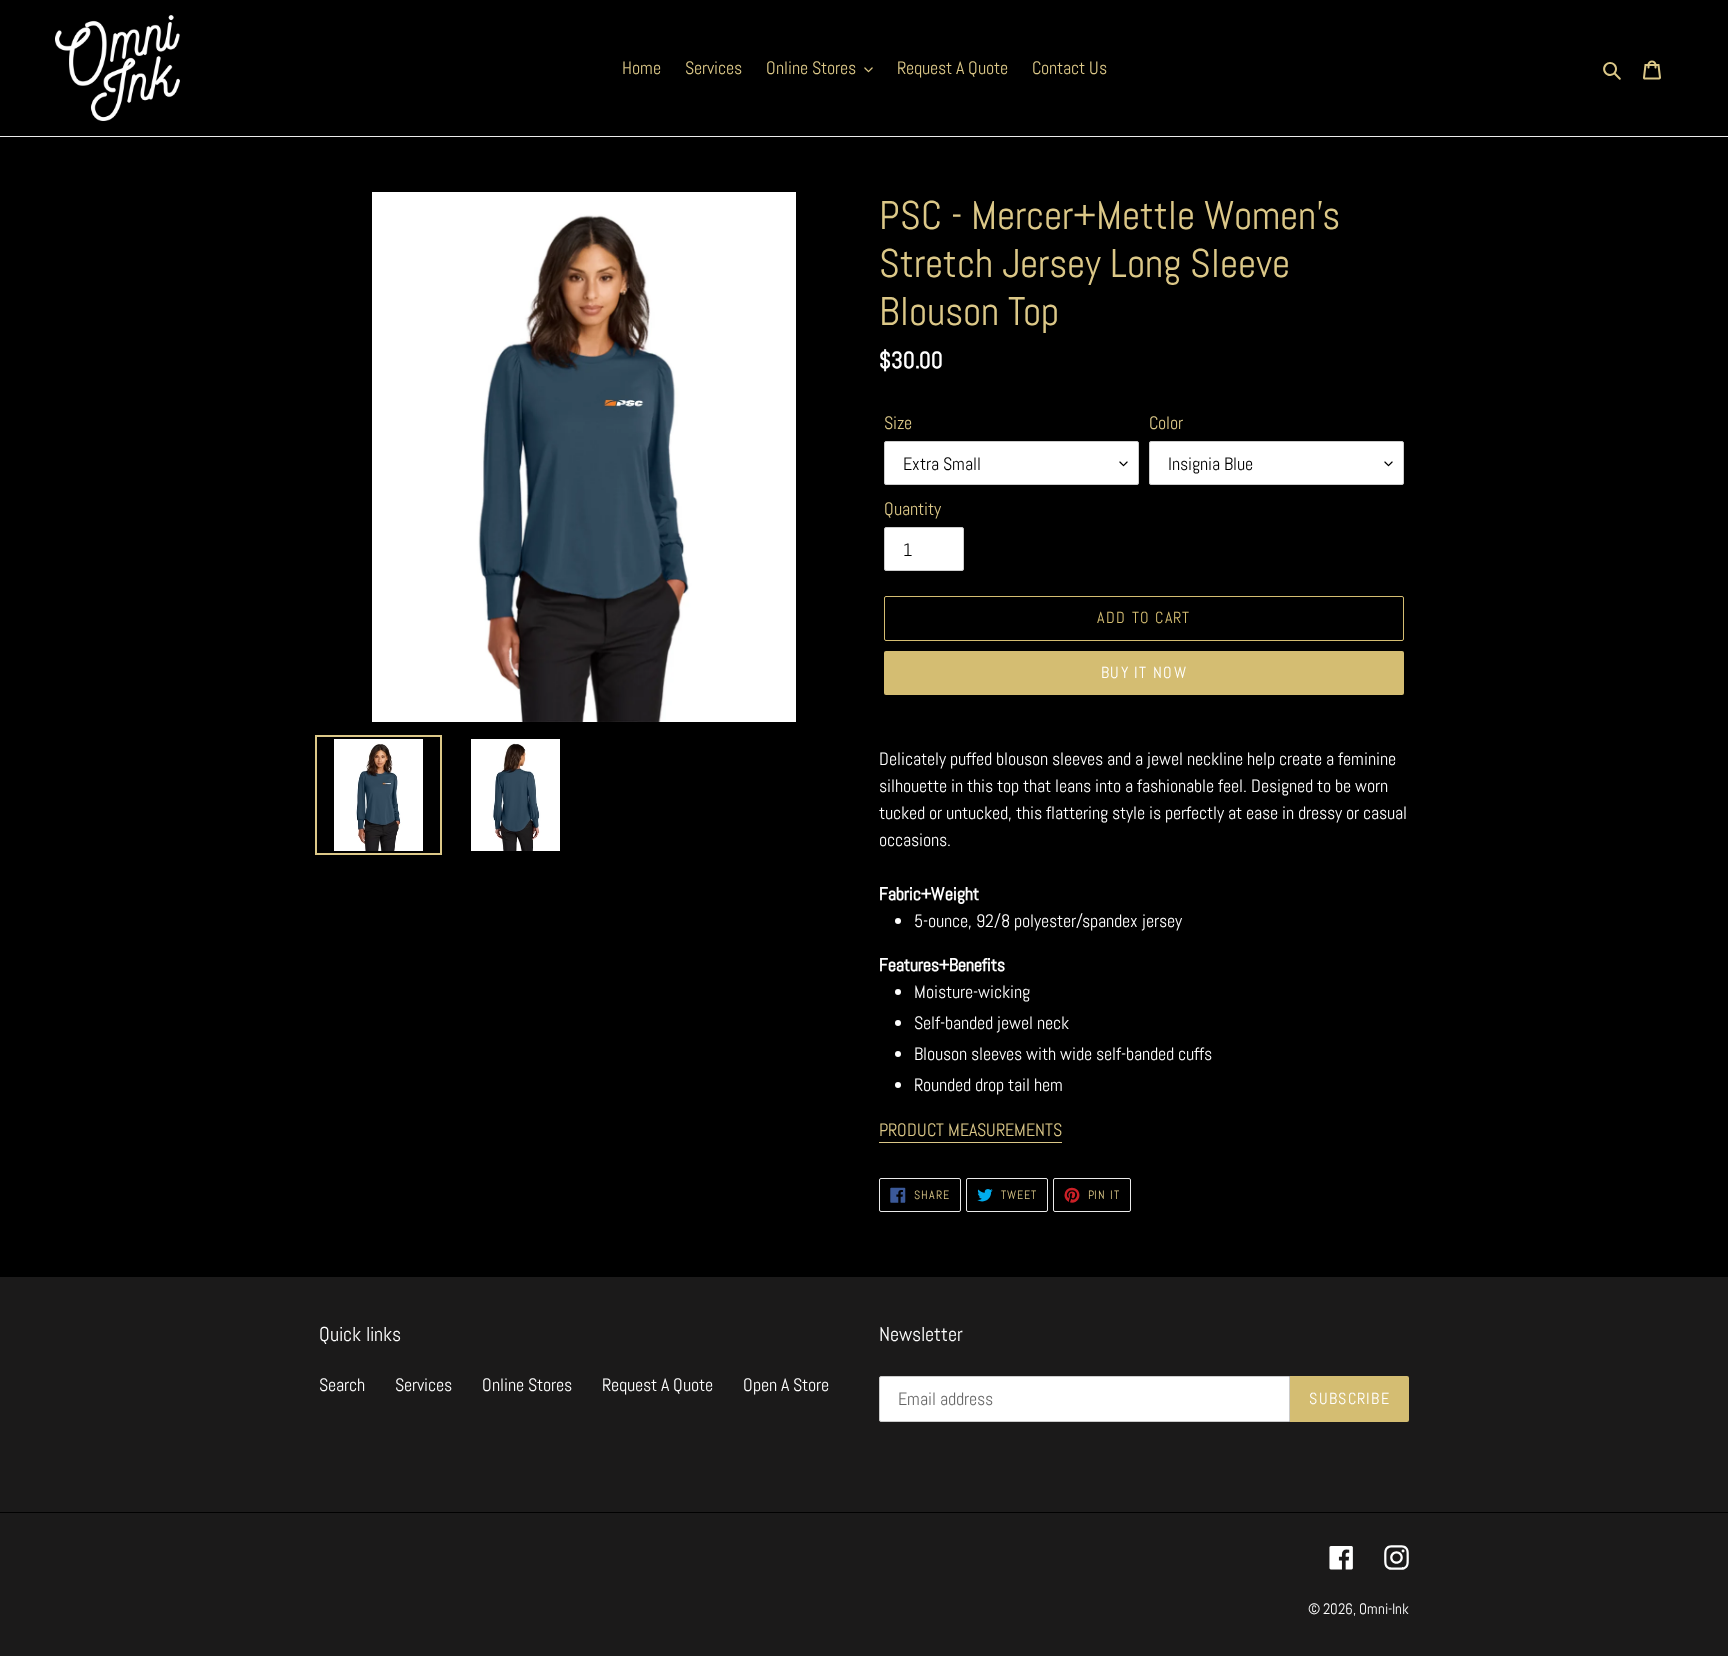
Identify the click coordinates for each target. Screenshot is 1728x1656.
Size (898, 422)
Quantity (912, 508)
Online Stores (527, 1384)
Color (1166, 422)
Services (423, 1384)
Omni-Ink (1384, 1608)
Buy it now (1144, 672)
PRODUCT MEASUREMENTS (970, 1129)
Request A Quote (657, 1384)
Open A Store (786, 1384)
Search (342, 1384)
